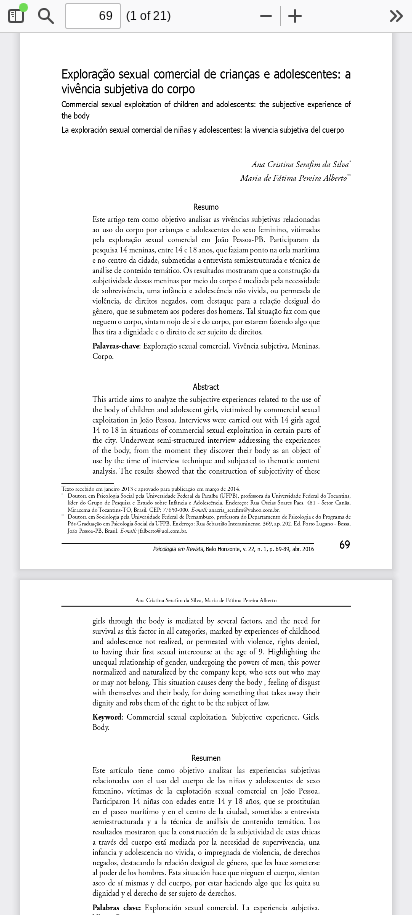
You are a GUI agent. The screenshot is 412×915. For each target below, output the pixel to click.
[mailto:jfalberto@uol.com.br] (162, 530)
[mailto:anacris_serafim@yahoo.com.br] (244, 509)
